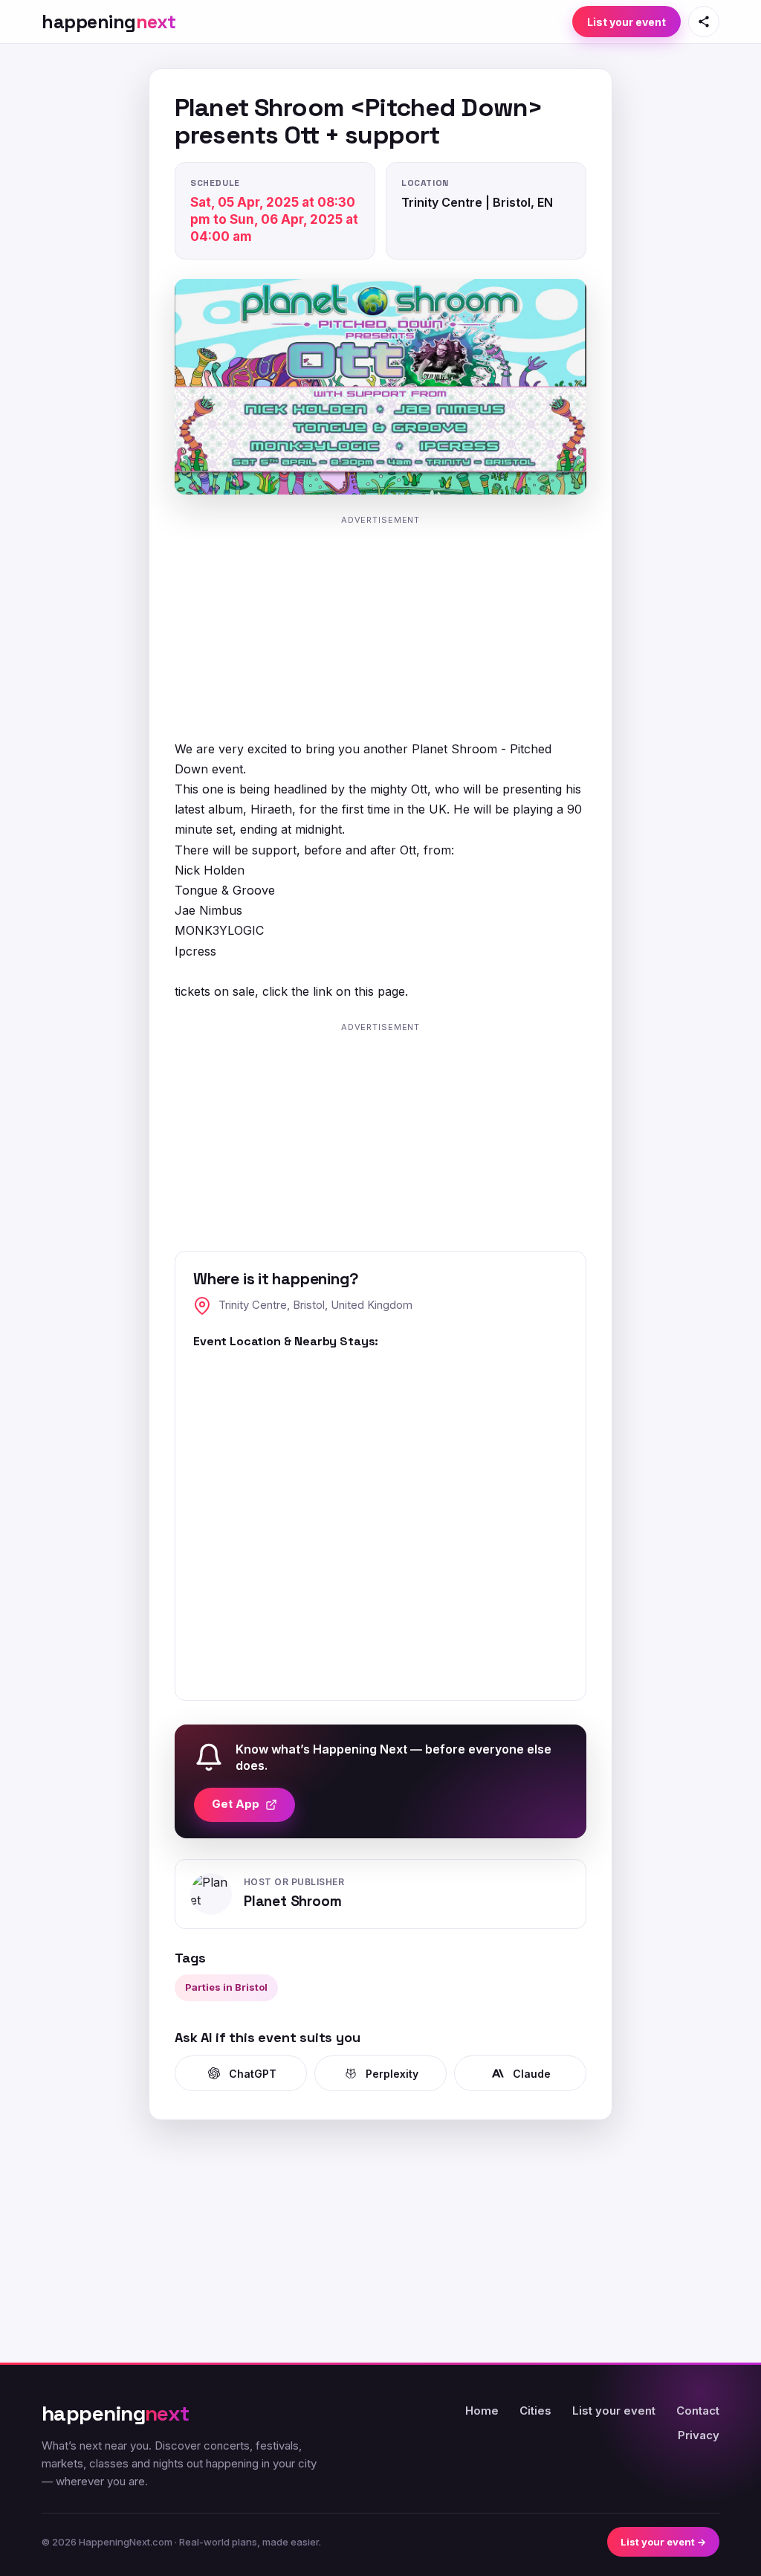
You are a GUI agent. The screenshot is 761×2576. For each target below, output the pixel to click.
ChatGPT (253, 2074)
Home (482, 2411)
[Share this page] (704, 22)
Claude (532, 2074)
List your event (626, 22)
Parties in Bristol (226, 1987)
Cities (535, 2411)
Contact (698, 2411)
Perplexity (392, 2074)
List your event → (663, 2542)
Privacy (699, 2435)
